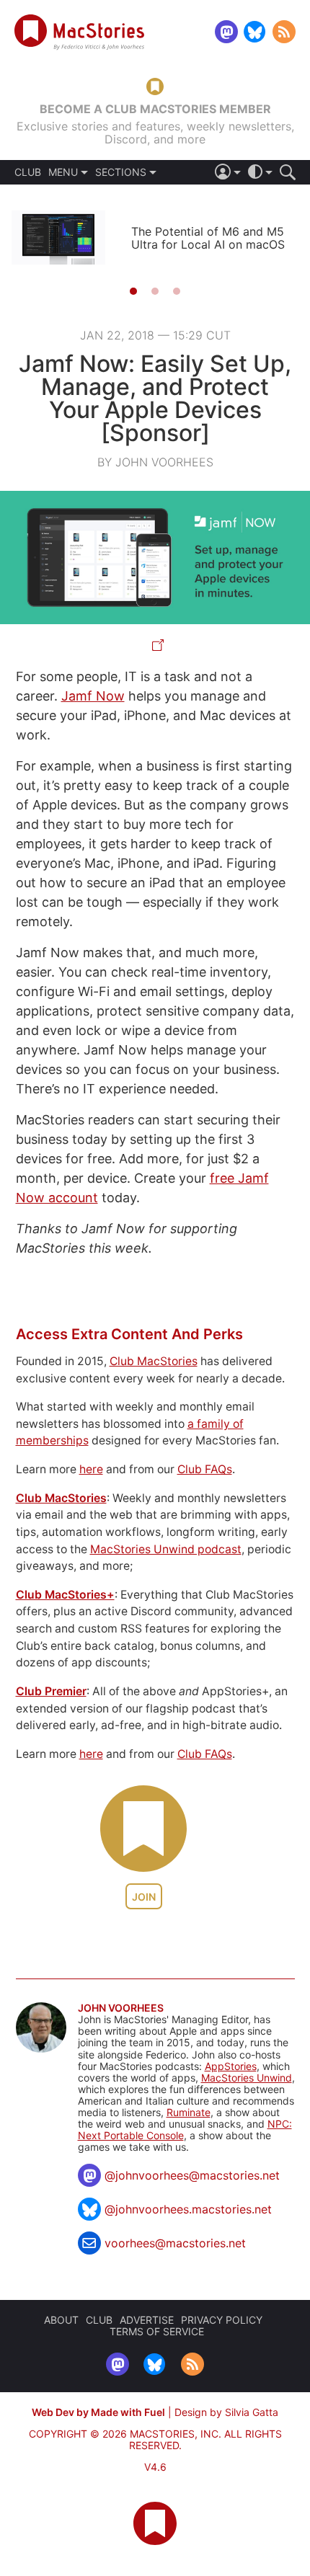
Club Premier (51, 1691)
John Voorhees (121, 2008)
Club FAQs (205, 1469)
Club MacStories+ (65, 1595)
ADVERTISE (147, 2320)
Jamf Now (93, 696)
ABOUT (61, 2320)
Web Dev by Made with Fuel (98, 2412)
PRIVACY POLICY (222, 2320)
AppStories (231, 2066)
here (91, 1469)
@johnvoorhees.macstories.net (188, 2209)
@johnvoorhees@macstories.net (192, 2175)
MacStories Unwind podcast (166, 1549)
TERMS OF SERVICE (157, 2331)
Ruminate (189, 2112)
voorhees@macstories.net (175, 2243)
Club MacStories (154, 1361)
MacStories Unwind (247, 2078)
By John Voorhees (155, 462)
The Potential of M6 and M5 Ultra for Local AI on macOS (208, 238)
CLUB (28, 172)
